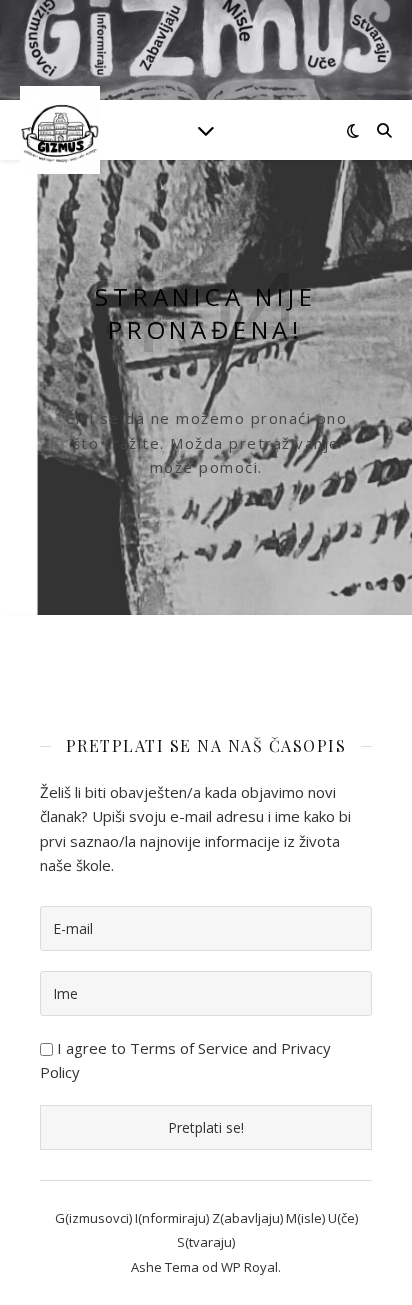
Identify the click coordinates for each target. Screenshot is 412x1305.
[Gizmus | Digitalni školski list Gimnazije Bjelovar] (60, 130)
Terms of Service (189, 1048)
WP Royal (249, 1267)
